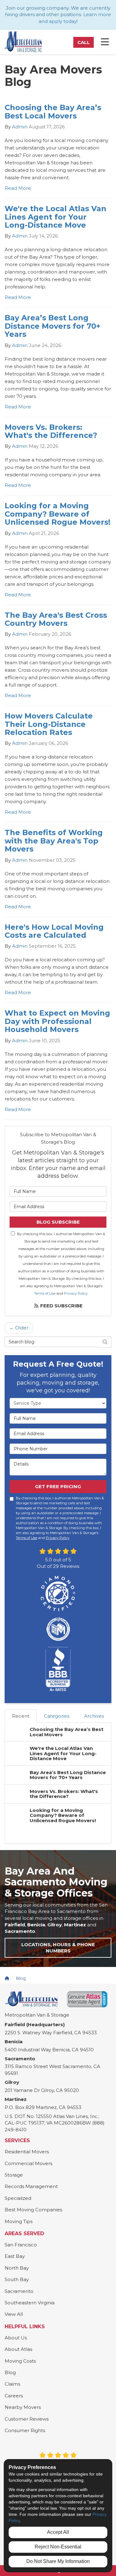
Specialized (18, 2198)
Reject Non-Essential (58, 2547)
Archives (94, 1716)
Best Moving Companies (33, 2210)
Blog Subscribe (58, 1222)
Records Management (31, 2186)
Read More (18, 188)
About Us (16, 2338)
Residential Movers (27, 2152)
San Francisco (21, 2245)
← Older (19, 1328)
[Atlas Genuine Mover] (87, 1999)
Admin (20, 127)
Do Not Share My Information (58, 2561)
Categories (57, 1716)
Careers (14, 2396)
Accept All (58, 2532)
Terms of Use (45, 1293)
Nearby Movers (23, 2407)
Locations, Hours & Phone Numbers (58, 1948)
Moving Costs (20, 2361)
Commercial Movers (28, 2163)
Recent (21, 1716)
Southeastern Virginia (30, 2303)
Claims (12, 2384)
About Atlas (18, 2349)
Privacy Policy (76, 1293)
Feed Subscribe (61, 1306)
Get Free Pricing (58, 1486)
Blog (10, 2372)
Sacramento (19, 2291)
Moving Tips (19, 2221)
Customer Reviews (27, 2419)
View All (14, 2314)
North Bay (17, 2268)
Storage (14, 2175)
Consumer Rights (25, 2430)
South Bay (17, 2279)
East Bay (15, 2256)
